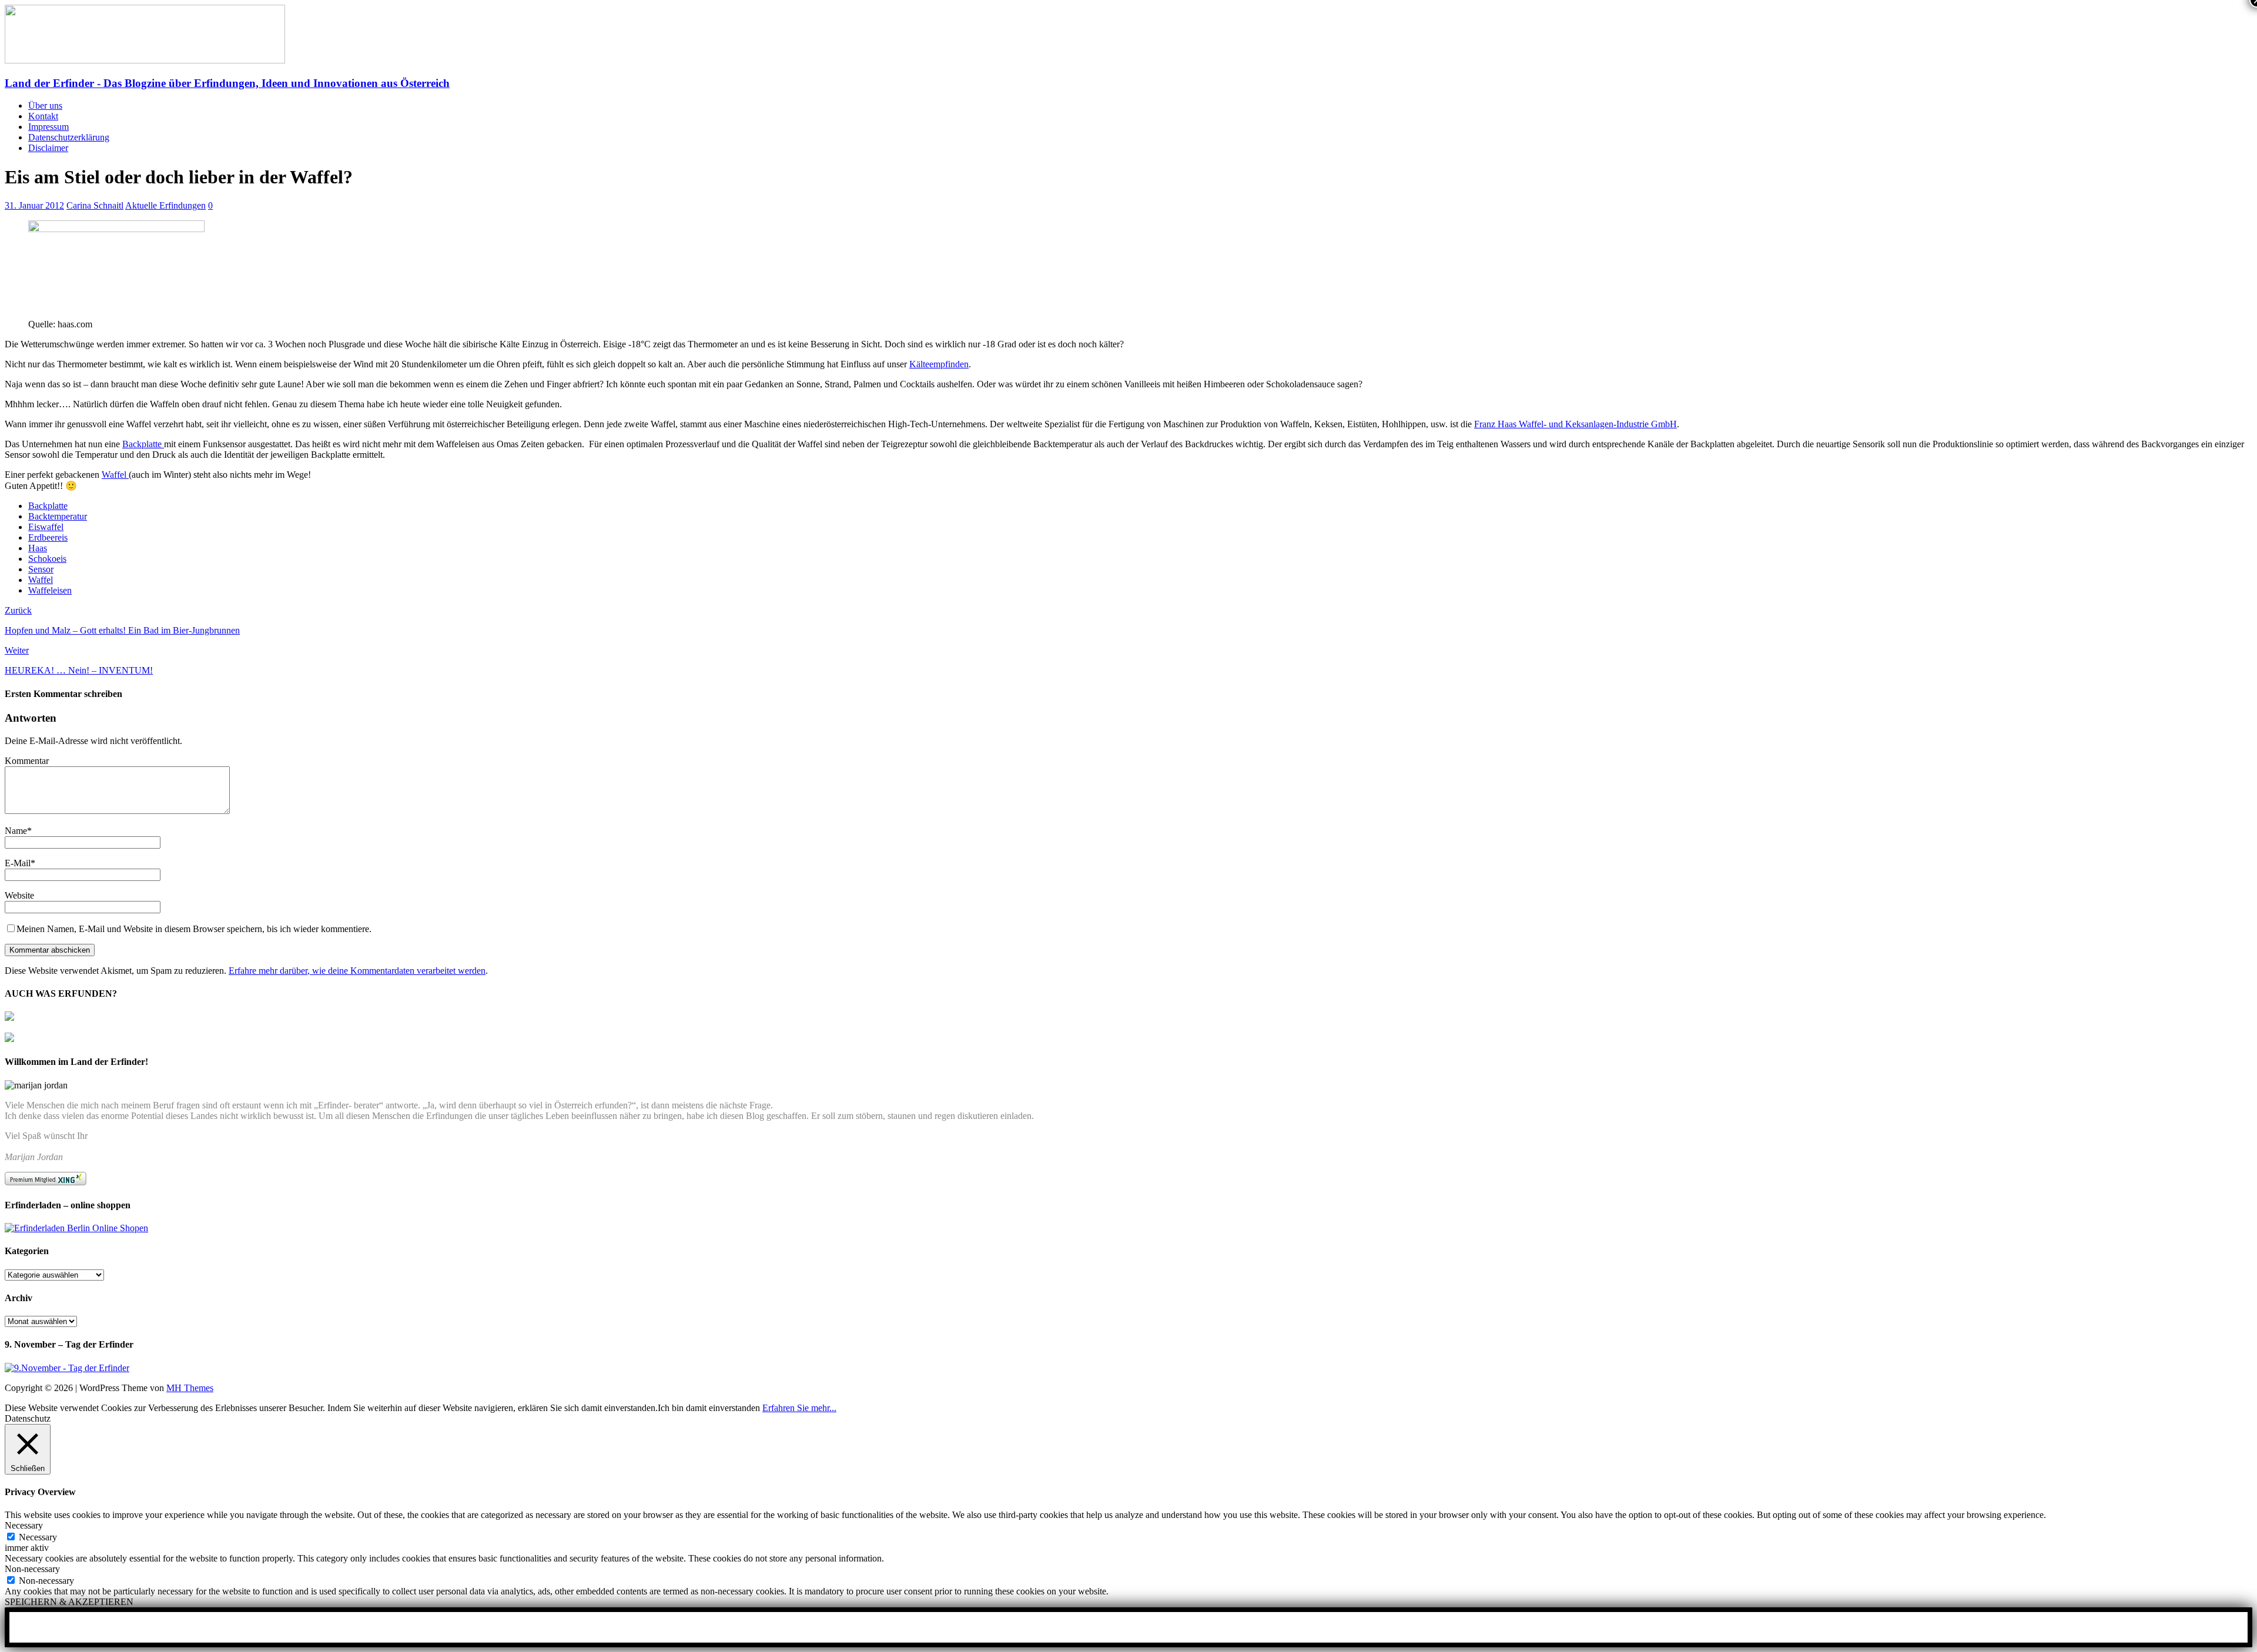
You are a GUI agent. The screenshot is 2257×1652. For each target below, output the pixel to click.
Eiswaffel (46, 527)
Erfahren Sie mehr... (799, 1408)
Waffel (115, 475)
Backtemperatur (58, 516)
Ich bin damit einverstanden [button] (709, 1408)
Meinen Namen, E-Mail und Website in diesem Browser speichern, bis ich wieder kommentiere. (194, 929)
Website (19, 895)
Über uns (45, 105)
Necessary (38, 1537)
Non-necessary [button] (32, 1569)
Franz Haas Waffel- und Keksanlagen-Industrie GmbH (1575, 424)
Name (16, 831)
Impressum (48, 127)
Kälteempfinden (939, 364)
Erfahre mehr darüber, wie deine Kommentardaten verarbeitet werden (357, 971)
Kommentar (27, 761)
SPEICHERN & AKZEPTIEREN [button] (69, 1602)
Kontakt (43, 116)
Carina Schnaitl (95, 205)
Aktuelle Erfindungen (165, 205)
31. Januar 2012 (34, 205)
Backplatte (143, 444)
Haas (38, 548)
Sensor (41, 569)
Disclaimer (48, 148)
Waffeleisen (50, 590)
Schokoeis (47, 559)
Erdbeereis (48, 537)
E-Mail (18, 863)
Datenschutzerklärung (69, 137)
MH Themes (190, 1388)
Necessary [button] (24, 1525)
